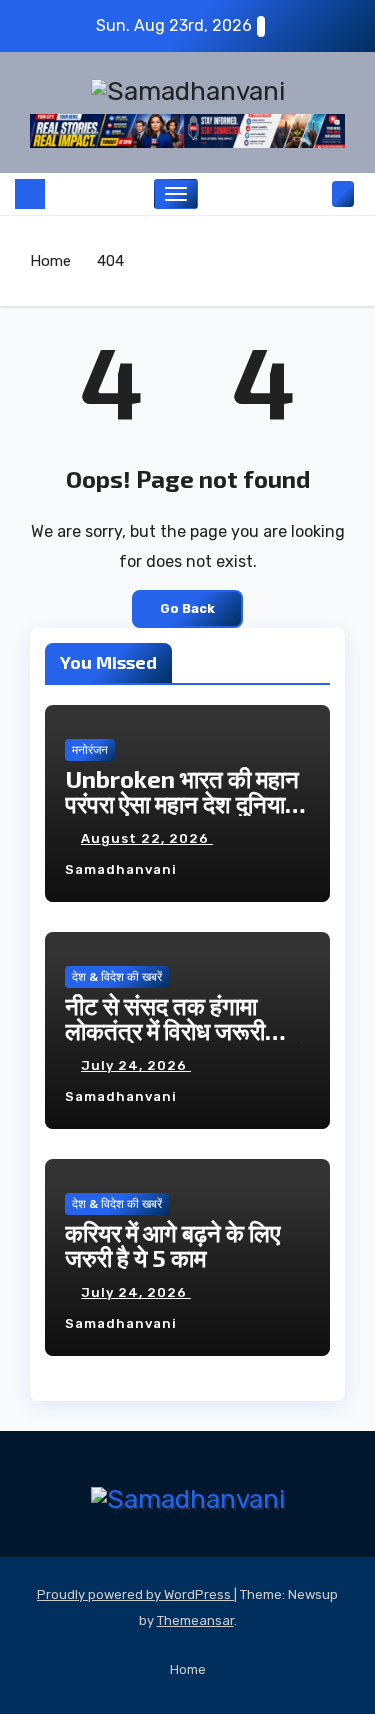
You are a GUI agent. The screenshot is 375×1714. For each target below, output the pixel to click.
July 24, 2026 (136, 1065)
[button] (313, 193)
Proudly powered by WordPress (135, 1594)
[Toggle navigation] (176, 194)
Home (50, 261)
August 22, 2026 (147, 838)
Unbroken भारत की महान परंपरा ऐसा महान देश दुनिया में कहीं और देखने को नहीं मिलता (186, 803)
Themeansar (195, 1620)
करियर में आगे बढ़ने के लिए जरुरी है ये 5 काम (172, 1245)
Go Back (187, 608)
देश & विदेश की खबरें (117, 977)
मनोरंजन (90, 750)
